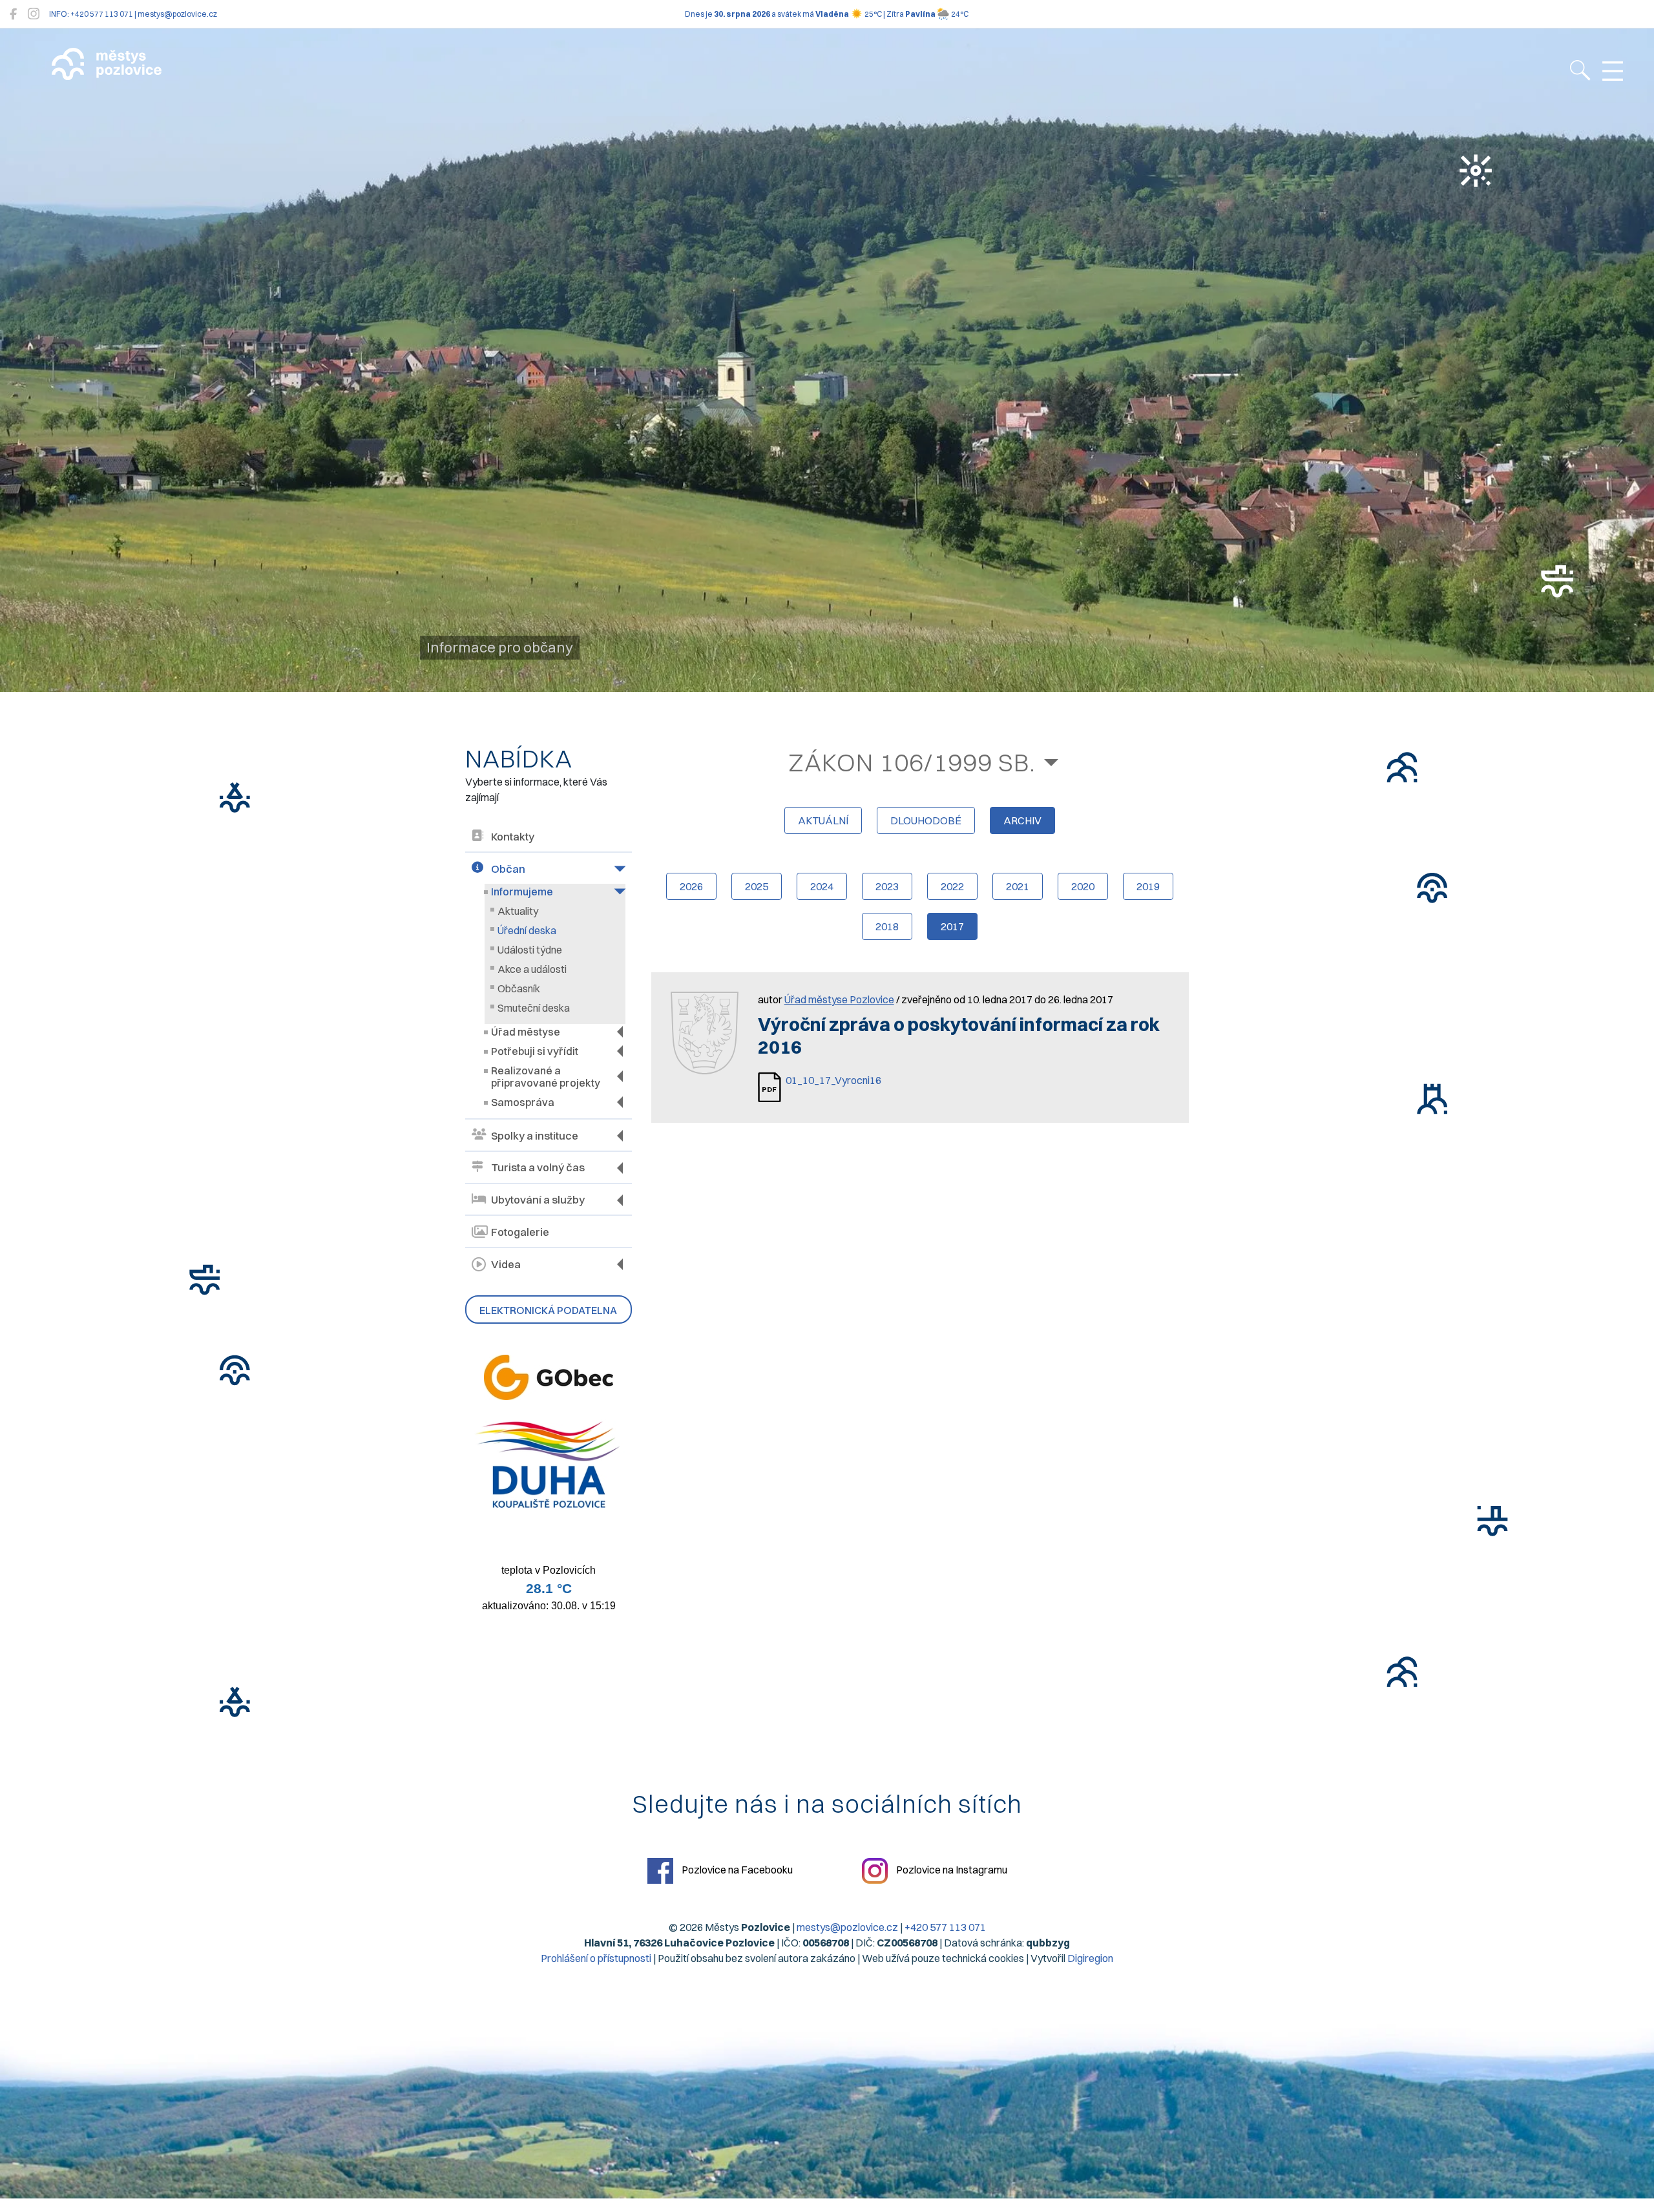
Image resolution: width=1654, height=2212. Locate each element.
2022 (952, 886)
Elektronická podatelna (548, 1310)
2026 (691, 886)
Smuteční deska (534, 1008)
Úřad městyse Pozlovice (839, 999)
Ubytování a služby (538, 1200)
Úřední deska (527, 930)
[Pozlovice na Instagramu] (34, 14)
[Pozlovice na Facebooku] (13, 14)
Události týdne (530, 950)
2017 (952, 926)
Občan (508, 869)
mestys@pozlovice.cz (847, 1927)
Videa (506, 1264)
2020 (1083, 886)
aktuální (823, 820)
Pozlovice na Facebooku (736, 1870)
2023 (887, 886)
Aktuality (518, 911)
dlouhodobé (926, 820)
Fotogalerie (520, 1232)
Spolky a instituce (535, 1136)
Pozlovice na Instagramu (951, 1870)
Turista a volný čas (538, 1167)
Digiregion (1090, 1958)
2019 (1148, 886)
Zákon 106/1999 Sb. (912, 762)
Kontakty (513, 837)
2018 (887, 926)
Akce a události (532, 969)
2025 (757, 886)
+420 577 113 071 (945, 1927)
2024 (822, 886)
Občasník (519, 988)
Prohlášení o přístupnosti (596, 1958)
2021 (1018, 886)
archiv (1022, 820)
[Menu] (1613, 72)
